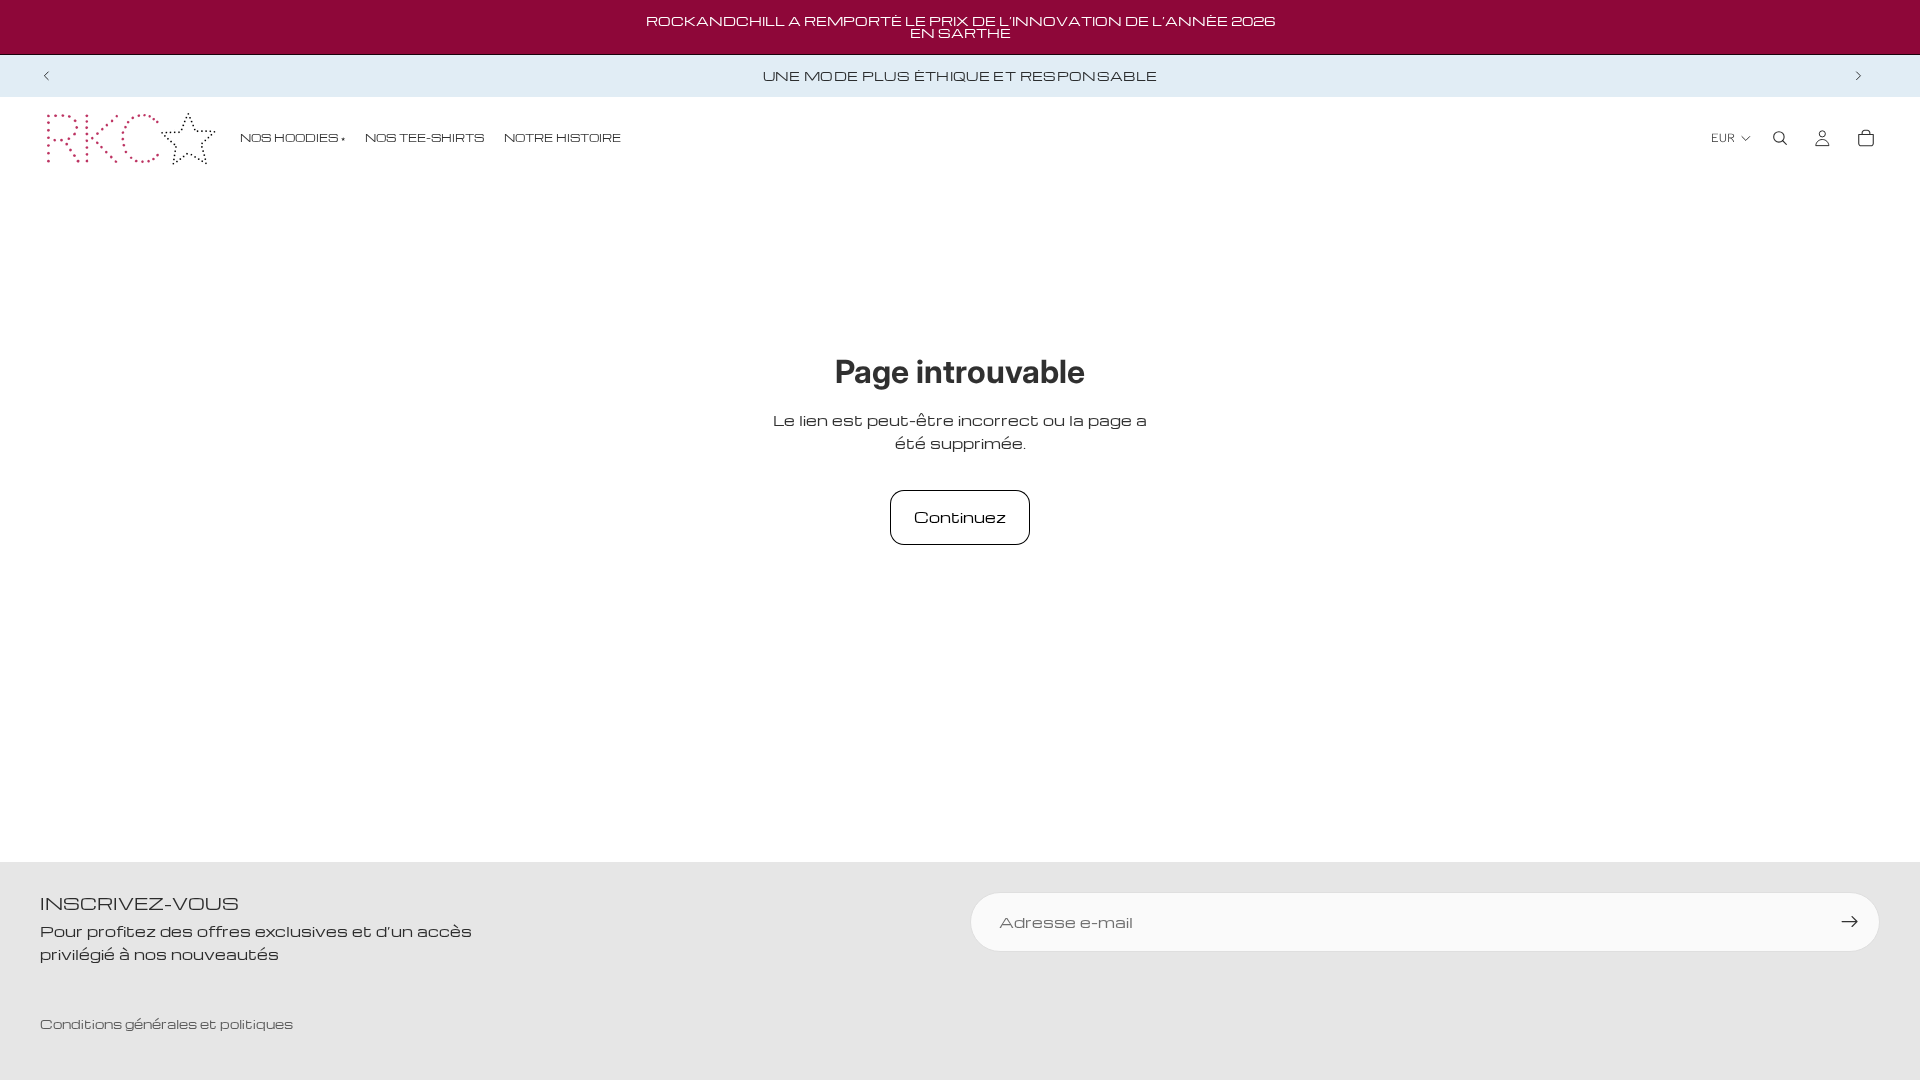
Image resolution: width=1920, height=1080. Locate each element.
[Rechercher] (1780, 138)
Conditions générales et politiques (166, 1023)
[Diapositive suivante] (1858, 76)
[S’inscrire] (1850, 922)
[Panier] (1866, 138)
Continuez (960, 517)
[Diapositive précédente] (47, 76)
